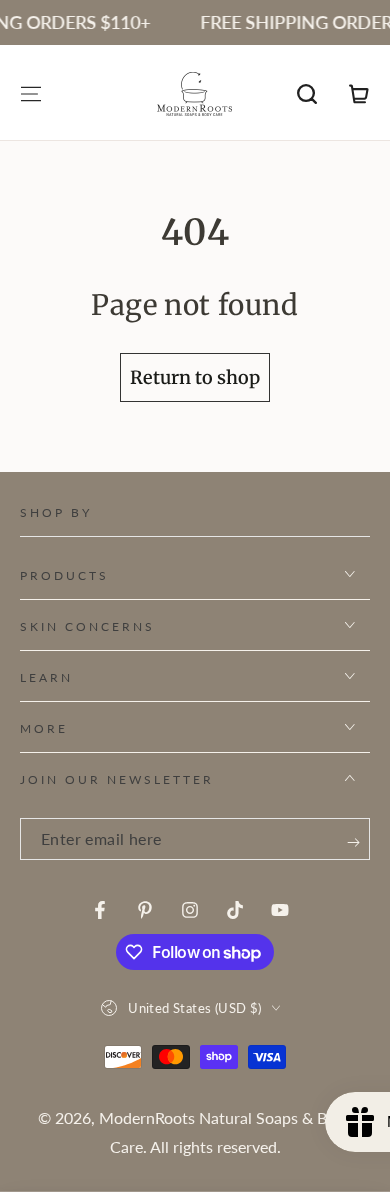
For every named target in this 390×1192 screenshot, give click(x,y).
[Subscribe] (353, 842)
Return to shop (195, 377)
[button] (307, 94)
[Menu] (31, 94)
